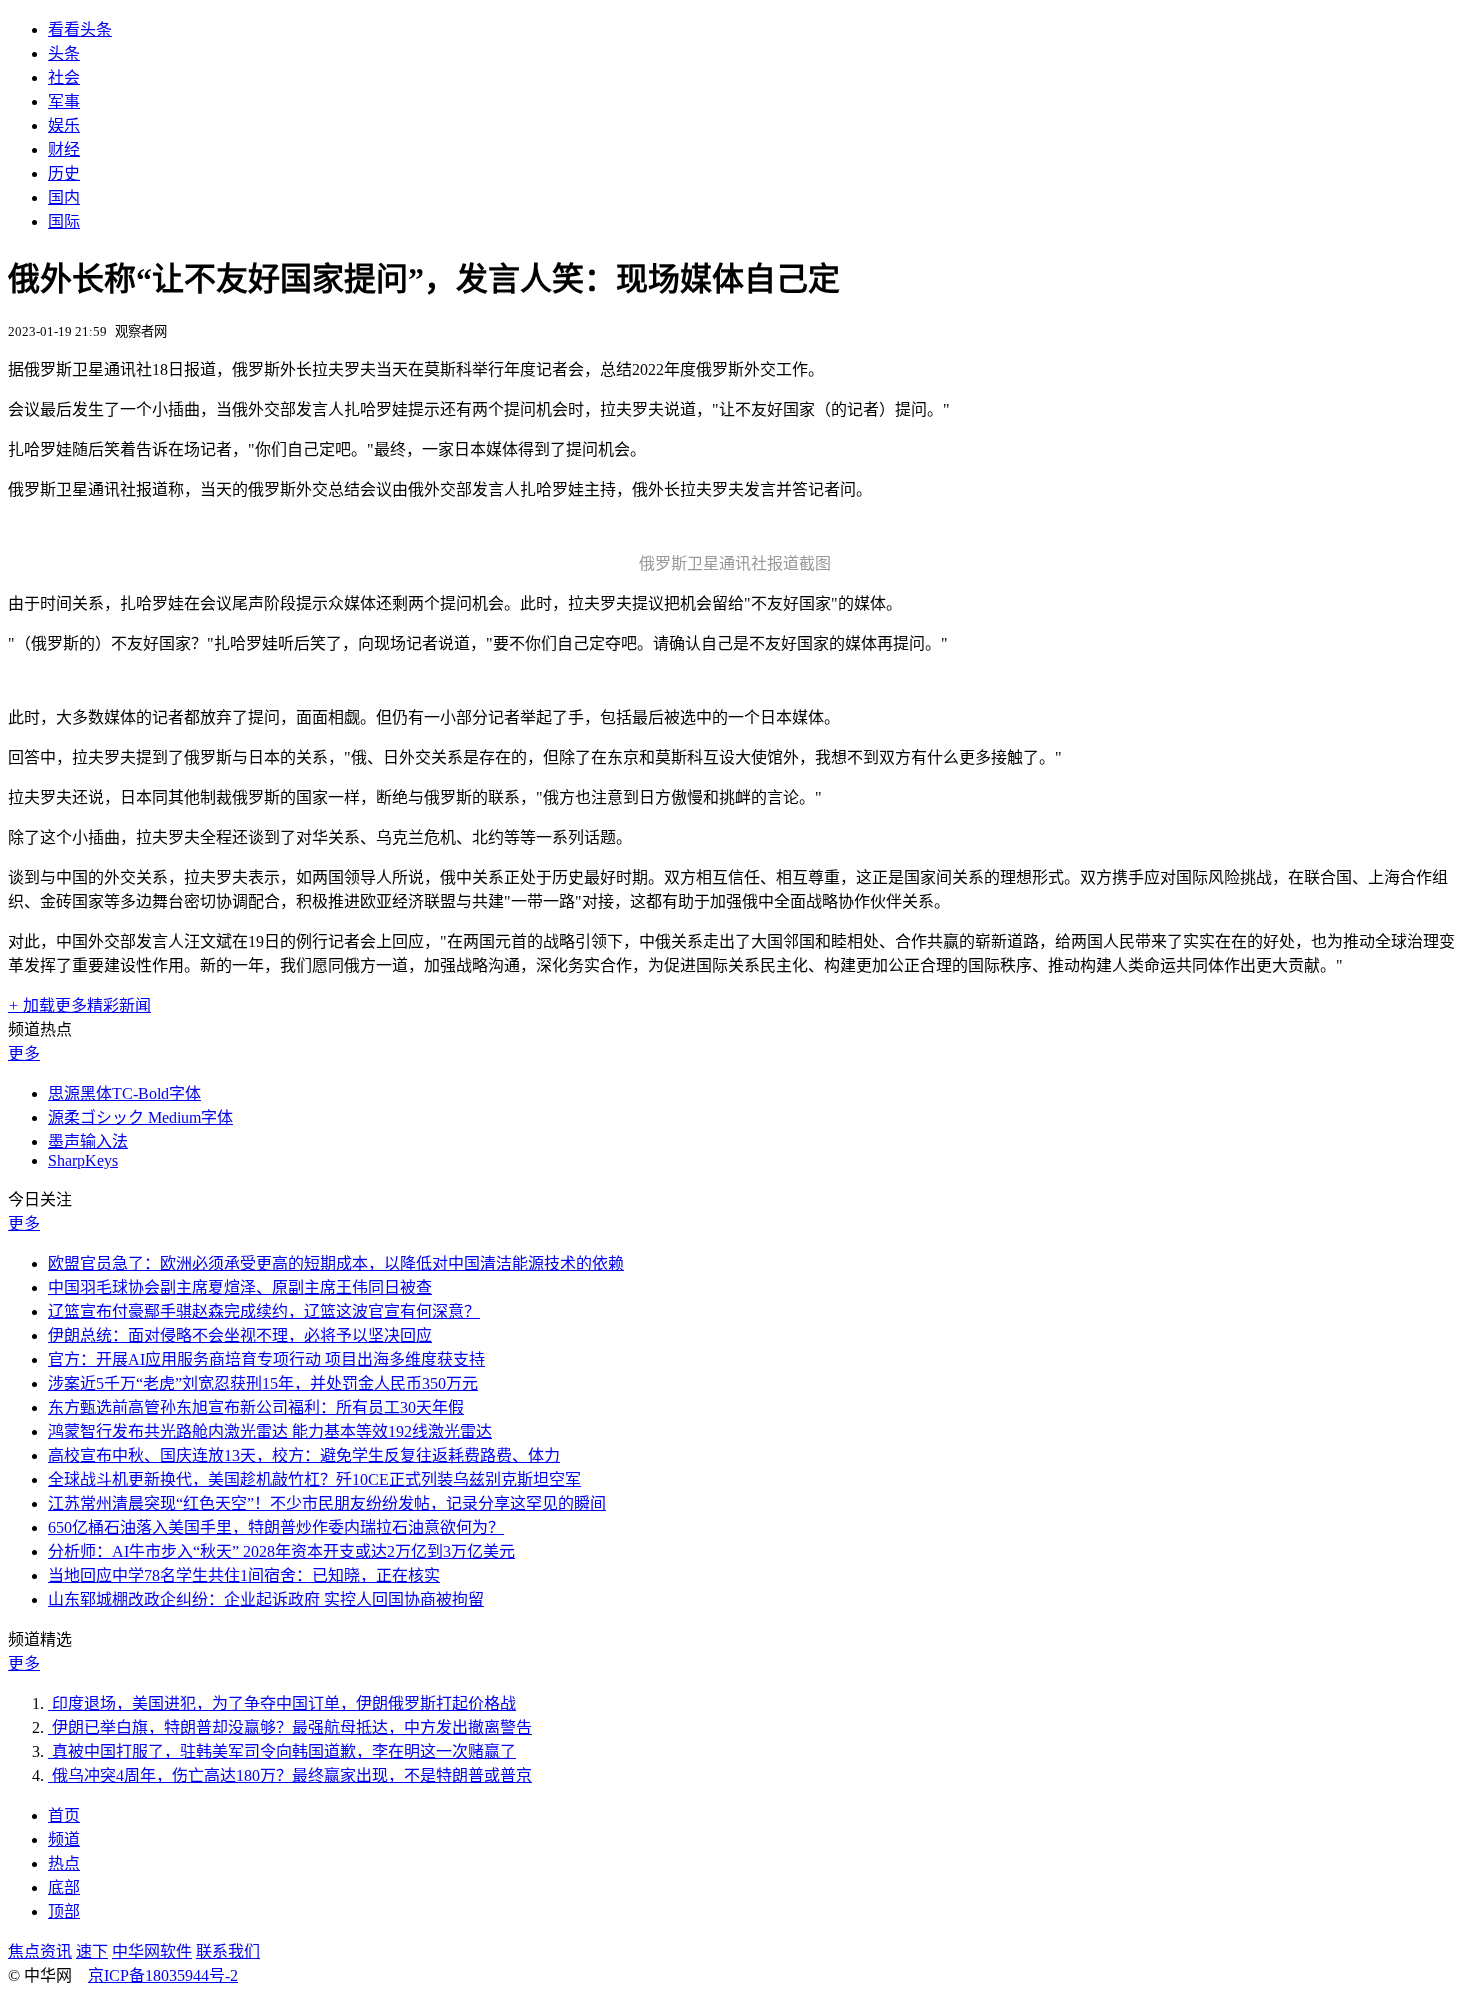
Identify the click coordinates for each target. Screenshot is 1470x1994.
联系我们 (228, 1951)
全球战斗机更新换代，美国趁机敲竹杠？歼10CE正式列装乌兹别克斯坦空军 (314, 1479)
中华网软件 (152, 1951)
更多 (24, 1053)
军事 (64, 101)
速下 (92, 1951)
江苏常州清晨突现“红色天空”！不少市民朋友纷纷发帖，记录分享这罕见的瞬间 (327, 1503)
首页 (64, 1815)
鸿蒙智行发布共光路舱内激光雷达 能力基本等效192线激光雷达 (270, 1431)
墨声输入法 (88, 1141)
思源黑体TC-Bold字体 (124, 1093)
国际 (64, 221)
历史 (64, 173)
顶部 (64, 1911)
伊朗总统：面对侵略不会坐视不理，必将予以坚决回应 (240, 1335)
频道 (64, 1839)
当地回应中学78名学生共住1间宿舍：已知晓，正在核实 (244, 1575)
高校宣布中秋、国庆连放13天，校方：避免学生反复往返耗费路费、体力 (304, 1455)
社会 (64, 77)
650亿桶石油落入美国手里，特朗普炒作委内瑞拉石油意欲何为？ (276, 1527)
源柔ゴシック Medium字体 (140, 1117)
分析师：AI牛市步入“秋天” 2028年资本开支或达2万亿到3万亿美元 (281, 1551)
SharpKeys (83, 1160)
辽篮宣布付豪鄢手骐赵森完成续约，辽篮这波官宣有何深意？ (264, 1311)
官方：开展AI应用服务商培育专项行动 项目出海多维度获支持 (266, 1359)
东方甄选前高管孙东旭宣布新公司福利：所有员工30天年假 (256, 1407)
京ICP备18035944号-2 (163, 1975)
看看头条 (80, 29)
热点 (64, 1863)
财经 (64, 149)
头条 (64, 53)
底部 (64, 1887)
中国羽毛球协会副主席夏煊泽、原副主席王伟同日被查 (240, 1287)
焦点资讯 (40, 1951)
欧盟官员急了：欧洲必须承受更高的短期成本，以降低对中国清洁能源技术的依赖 (336, 1263)
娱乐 (64, 125)
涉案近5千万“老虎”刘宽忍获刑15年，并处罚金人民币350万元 (263, 1383)
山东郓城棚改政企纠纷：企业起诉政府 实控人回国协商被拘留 (266, 1599)
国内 (64, 197)
